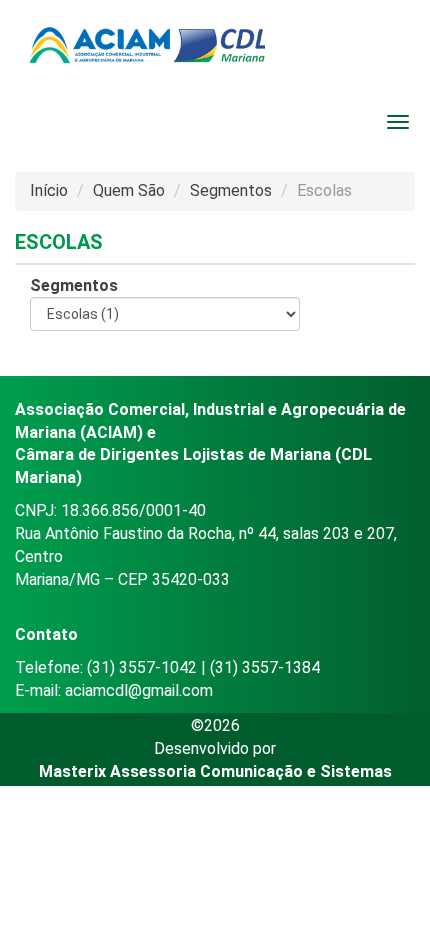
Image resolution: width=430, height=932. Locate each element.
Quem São (129, 190)
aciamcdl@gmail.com (139, 690)
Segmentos (231, 190)
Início (49, 190)
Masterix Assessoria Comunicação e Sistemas (215, 771)
